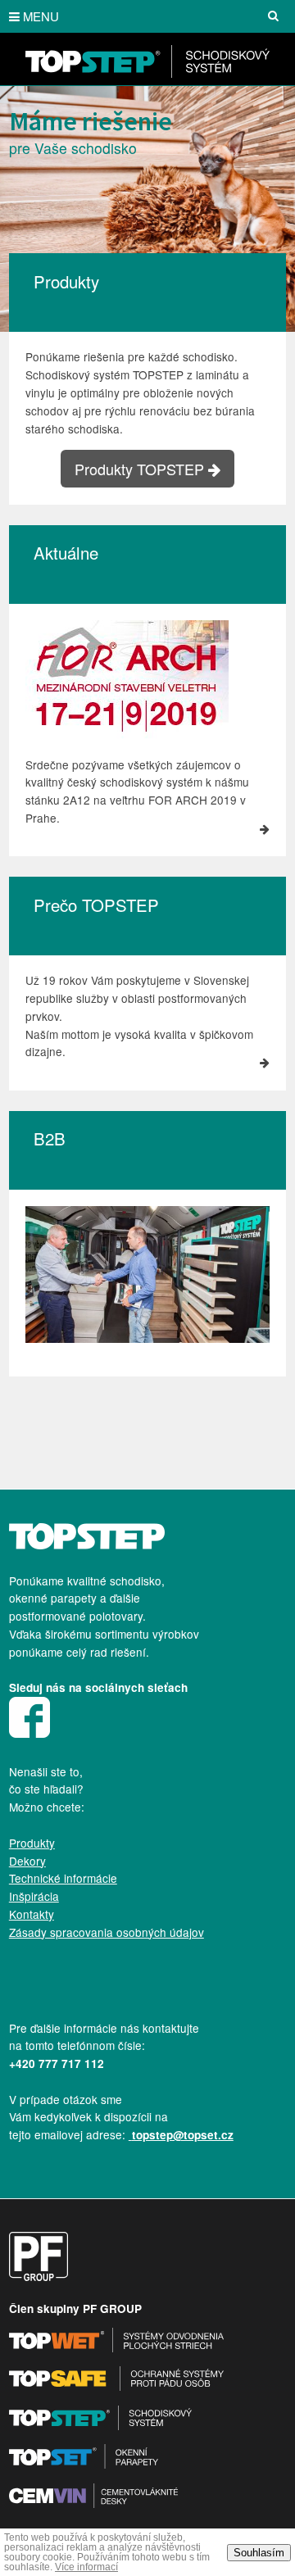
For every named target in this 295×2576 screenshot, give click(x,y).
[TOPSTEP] (147, 73)
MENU (41, 16)
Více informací (86, 2567)
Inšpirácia (34, 1896)
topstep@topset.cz (183, 2135)
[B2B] (147, 1338)
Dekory (27, 1861)
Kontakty (32, 1914)
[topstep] (87, 1544)
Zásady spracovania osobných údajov (107, 1932)
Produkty (32, 1843)
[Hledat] (273, 16)
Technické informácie (63, 1878)
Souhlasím (259, 2553)
